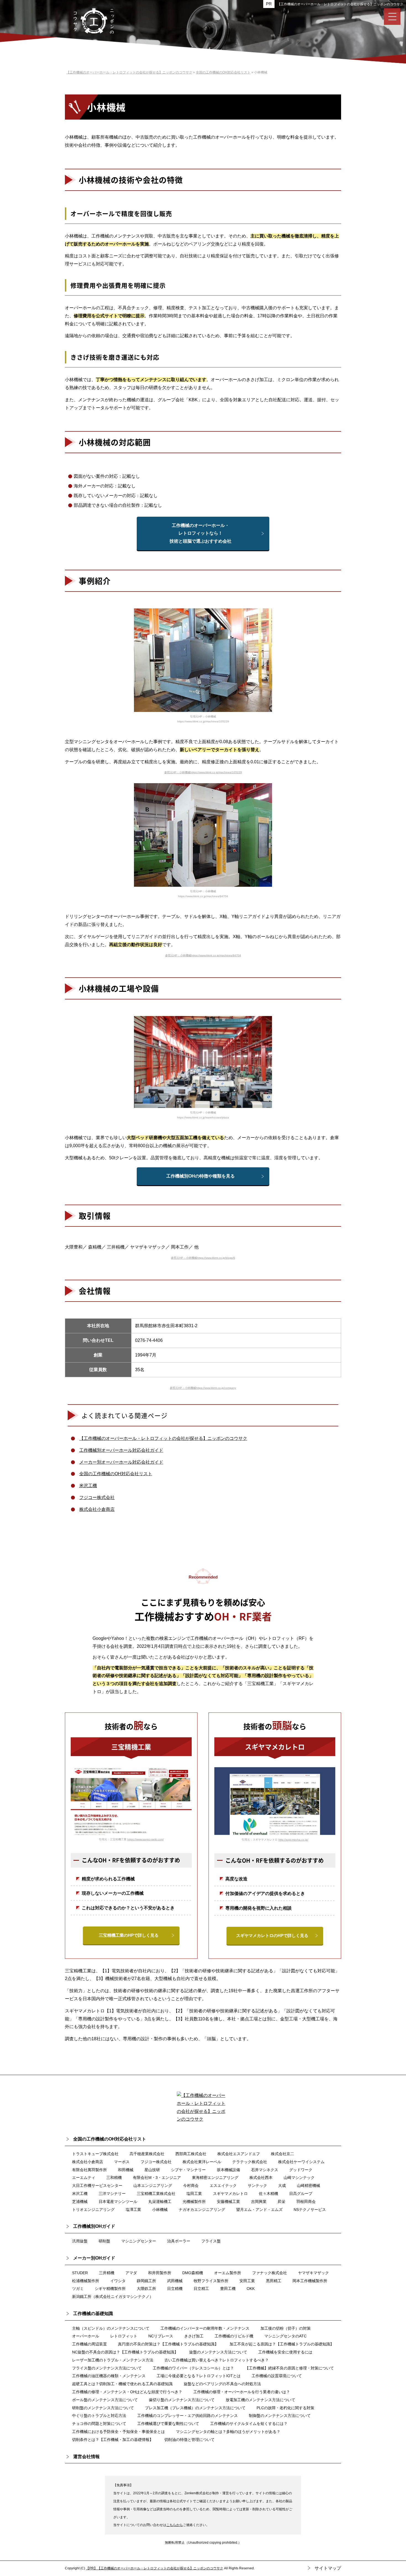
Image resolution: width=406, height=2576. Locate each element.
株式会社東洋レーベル (202, 2162)
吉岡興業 (259, 2202)
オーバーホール (86, 2336)
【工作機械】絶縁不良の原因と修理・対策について (289, 2368)
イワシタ (118, 2281)
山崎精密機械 (309, 2186)
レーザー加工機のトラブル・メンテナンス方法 (113, 2360)
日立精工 (201, 2289)
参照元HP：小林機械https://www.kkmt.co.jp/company (203, 1388)
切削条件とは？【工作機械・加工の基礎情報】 (113, 2440)
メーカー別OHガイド (94, 2258)
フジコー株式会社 (97, 1497)
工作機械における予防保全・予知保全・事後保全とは (118, 2432)
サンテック (257, 2186)
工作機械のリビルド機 (234, 2336)
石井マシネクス (265, 2170)
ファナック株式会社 (270, 2273)
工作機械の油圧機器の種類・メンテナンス (109, 2376)
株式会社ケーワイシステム (301, 2162)
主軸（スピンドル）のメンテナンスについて (111, 2328)
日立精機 (175, 2289)
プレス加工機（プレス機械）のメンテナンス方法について (195, 2408)
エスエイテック (223, 2186)
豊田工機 (228, 2289)
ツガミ (78, 2289)
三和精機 (114, 2178)
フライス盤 (211, 2241)
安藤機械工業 (228, 2202)
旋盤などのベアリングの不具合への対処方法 (222, 2384)
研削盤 (104, 2241)
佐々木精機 (268, 2194)
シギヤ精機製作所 (110, 2289)
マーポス (122, 2162)
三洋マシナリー (112, 2194)
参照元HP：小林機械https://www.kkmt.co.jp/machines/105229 (203, 772)
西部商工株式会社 (191, 2154)
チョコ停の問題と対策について (99, 2424)
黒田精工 (274, 2281)
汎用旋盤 (80, 2241)
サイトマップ (328, 2568)
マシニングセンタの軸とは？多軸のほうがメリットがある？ (228, 2432)
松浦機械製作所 (86, 2281)
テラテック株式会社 (250, 2162)
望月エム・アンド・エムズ (259, 2210)
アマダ (131, 2273)
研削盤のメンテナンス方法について (103, 2408)
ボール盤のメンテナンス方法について (105, 2400)
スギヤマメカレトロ (230, 2194)
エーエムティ (84, 2178)
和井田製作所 (160, 2273)
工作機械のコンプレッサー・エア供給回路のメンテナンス (188, 2416)
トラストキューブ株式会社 (95, 2154)
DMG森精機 (193, 2273)
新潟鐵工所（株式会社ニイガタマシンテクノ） (113, 2297)
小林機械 (160, 2210)
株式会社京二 (283, 2154)
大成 (282, 2186)
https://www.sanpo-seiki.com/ (146, 1839)
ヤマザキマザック (313, 2273)
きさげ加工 (194, 2336)
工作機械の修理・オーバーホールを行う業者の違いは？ (242, 2392)
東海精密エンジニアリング (215, 2178)
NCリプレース (161, 2336)
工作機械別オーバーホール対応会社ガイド (121, 1450)
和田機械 (126, 2170)
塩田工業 (194, 2194)
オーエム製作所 (228, 2273)
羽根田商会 (306, 2202)
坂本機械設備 (228, 2170)
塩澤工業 (133, 2210)
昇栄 (281, 2202)
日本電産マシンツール (118, 2202)
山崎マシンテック (299, 2178)
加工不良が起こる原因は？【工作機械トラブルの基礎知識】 (282, 2344)
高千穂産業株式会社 (147, 2154)
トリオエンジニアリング (93, 2210)
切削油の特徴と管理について (189, 2440)
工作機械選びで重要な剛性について (168, 2424)
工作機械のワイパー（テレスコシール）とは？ (193, 2368)
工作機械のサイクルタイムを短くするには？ (249, 2424)
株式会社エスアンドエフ (239, 2154)
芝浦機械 (80, 2202)
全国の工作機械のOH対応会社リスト (116, 1474)
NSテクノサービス (310, 2210)
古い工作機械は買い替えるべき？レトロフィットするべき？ (217, 2360)
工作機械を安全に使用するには (285, 2352)
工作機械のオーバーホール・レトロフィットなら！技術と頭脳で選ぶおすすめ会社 (201, 533)
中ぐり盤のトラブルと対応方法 (99, 2416)
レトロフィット (124, 2336)
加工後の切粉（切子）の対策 (286, 2328)
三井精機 (107, 2273)
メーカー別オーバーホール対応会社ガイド (121, 1462)
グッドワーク (301, 2170)
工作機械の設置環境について (277, 2376)
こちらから (175, 2525)
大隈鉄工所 (146, 2289)
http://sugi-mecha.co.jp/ (293, 1840)
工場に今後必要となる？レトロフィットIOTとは (199, 2376)
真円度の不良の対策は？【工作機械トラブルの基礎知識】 (168, 2344)
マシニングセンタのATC (285, 2336)
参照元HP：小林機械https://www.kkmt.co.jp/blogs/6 (203, 1258)
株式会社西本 (261, 2178)
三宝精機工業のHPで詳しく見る (129, 1935)
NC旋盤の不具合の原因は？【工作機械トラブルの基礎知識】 (125, 2352)
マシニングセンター (139, 2241)
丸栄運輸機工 (160, 2202)
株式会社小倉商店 (97, 1509)
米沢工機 (88, 1486)
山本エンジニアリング (153, 2186)
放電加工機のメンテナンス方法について (260, 2400)
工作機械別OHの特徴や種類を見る (201, 1176)
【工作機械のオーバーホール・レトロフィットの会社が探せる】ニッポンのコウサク (340, 4)
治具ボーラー (179, 2241)
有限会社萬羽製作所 (89, 2170)
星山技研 (152, 2170)
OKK (251, 2289)
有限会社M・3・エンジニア (157, 2178)
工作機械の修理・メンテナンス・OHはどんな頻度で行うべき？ (127, 2392)
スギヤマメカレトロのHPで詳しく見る (272, 1935)
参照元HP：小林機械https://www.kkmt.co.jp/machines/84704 (203, 955)
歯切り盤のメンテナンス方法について (182, 2400)
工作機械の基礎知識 (93, 2314)
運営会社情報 (86, 2457)
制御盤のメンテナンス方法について (280, 2416)
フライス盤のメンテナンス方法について (107, 2368)
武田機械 (175, 2281)
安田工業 (247, 2281)
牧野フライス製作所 (211, 2281)
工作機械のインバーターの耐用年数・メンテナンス (205, 2328)
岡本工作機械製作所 (310, 2281)
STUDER (80, 2273)
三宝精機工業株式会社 (156, 2194)
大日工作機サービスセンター (97, 2186)
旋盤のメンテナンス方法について (218, 2352)
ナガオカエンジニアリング (202, 2210)
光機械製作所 (194, 2202)
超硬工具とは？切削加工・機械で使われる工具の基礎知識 (122, 2384)
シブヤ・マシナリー (188, 2170)
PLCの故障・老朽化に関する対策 (285, 2408)
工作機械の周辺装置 (89, 2344)
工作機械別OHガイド (94, 2226)
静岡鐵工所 (146, 2281)
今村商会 (191, 2186)
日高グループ (301, 2194)
